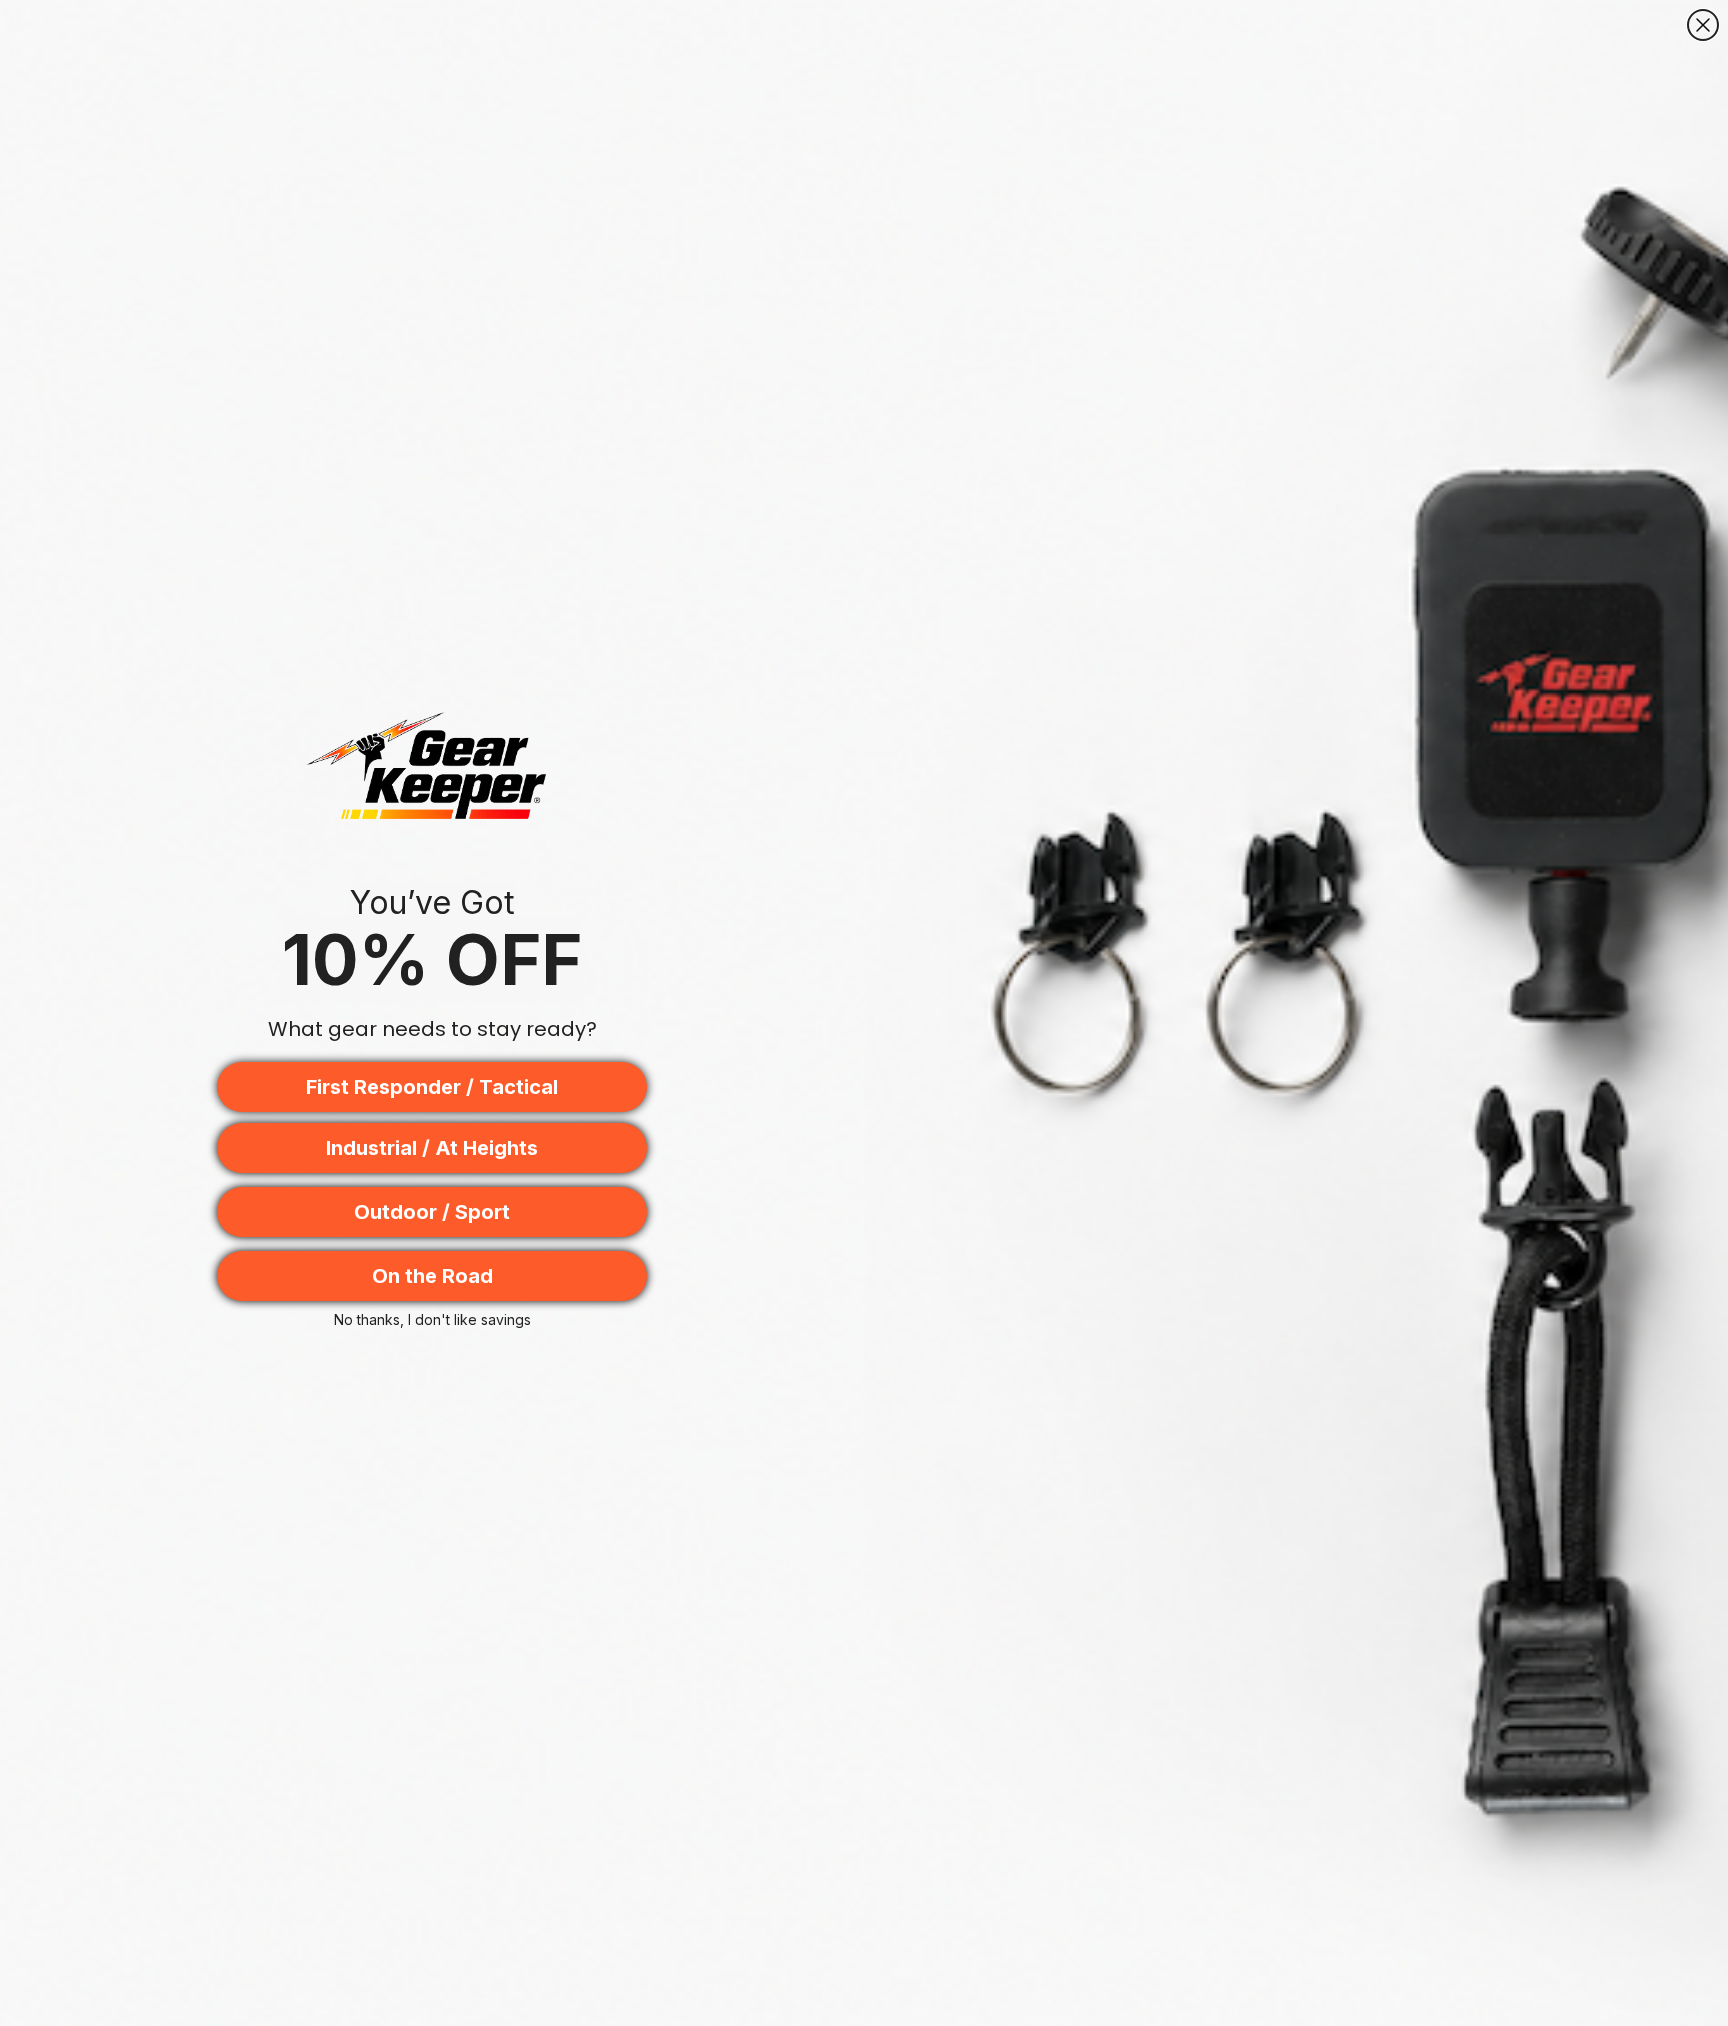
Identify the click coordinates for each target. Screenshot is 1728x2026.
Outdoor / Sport (432, 1212)
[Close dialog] (1703, 25)
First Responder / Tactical (432, 1087)
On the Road (432, 1276)
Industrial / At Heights (432, 1148)
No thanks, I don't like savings (432, 1319)
